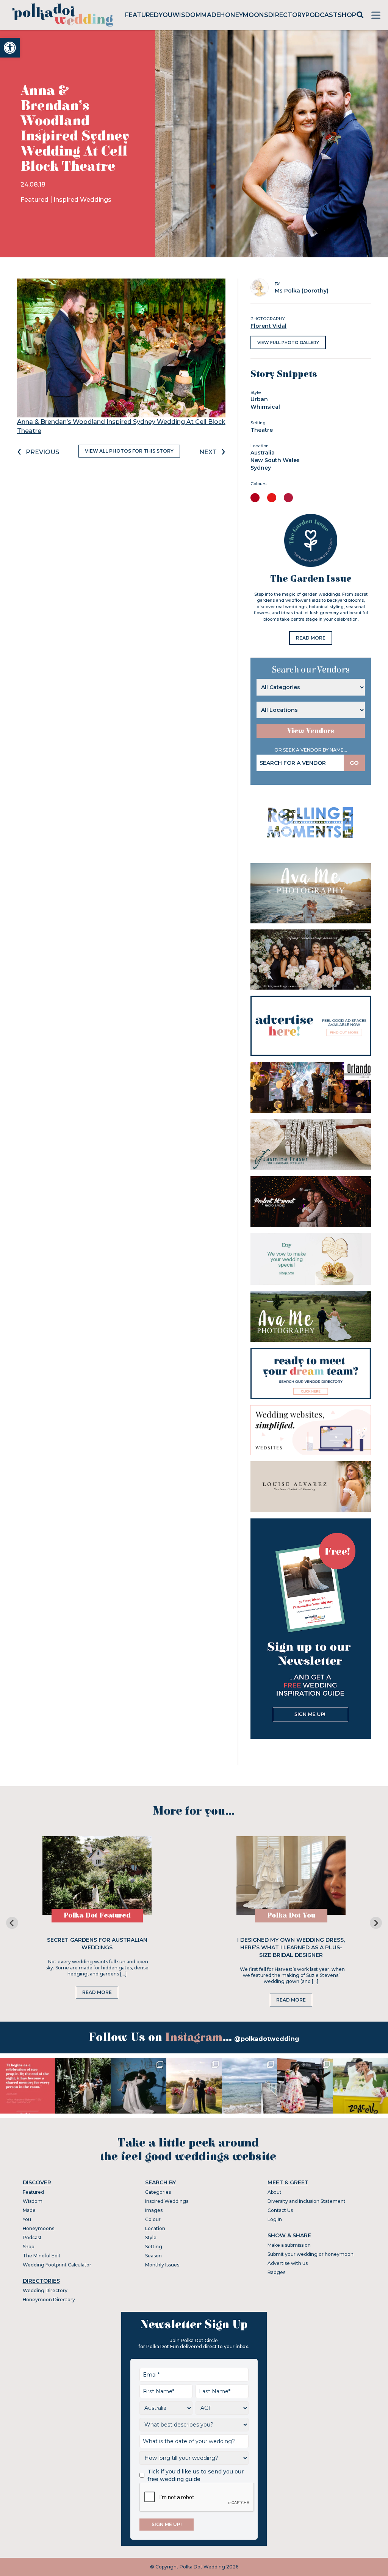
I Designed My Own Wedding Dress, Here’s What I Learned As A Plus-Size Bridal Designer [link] (291, 1947)
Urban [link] (259, 399)
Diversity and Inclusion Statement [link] (307, 2201)
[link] (10, 48)
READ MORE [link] (311, 638)
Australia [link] (263, 453)
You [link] (166, 15)
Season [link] (153, 2256)
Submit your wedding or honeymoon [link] (311, 2254)
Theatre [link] (262, 430)
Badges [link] (276, 2272)
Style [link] (151, 2237)
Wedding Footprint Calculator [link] (57, 2265)
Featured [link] (142, 15)
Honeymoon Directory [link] (49, 2300)
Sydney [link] (261, 468)
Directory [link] (287, 15)
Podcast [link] (322, 15)
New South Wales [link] (275, 460)
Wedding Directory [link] (45, 2290)
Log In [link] (275, 2219)
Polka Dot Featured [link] (97, 1915)
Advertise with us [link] (288, 2263)
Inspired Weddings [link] (82, 200)
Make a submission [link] (289, 2245)
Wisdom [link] (187, 15)
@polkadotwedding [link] (267, 2039)
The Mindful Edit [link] (42, 2256)
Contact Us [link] (280, 2210)
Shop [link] (347, 15)
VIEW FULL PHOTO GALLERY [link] (288, 342)
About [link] (275, 2192)
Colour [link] (153, 2219)
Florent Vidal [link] (268, 326)
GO (354, 763)
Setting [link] (154, 2247)
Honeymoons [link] (244, 15)
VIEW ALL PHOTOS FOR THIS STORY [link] (129, 451)
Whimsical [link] (265, 407)
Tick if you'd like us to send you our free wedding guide (196, 2475)
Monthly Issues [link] (162, 2265)
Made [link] (211, 15)
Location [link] (155, 2228)
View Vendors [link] (311, 731)
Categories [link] (158, 2192)
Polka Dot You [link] (291, 1915)
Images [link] (154, 2210)
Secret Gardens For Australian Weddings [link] (97, 1944)
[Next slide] (376, 1923)
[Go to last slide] (12, 1923)
